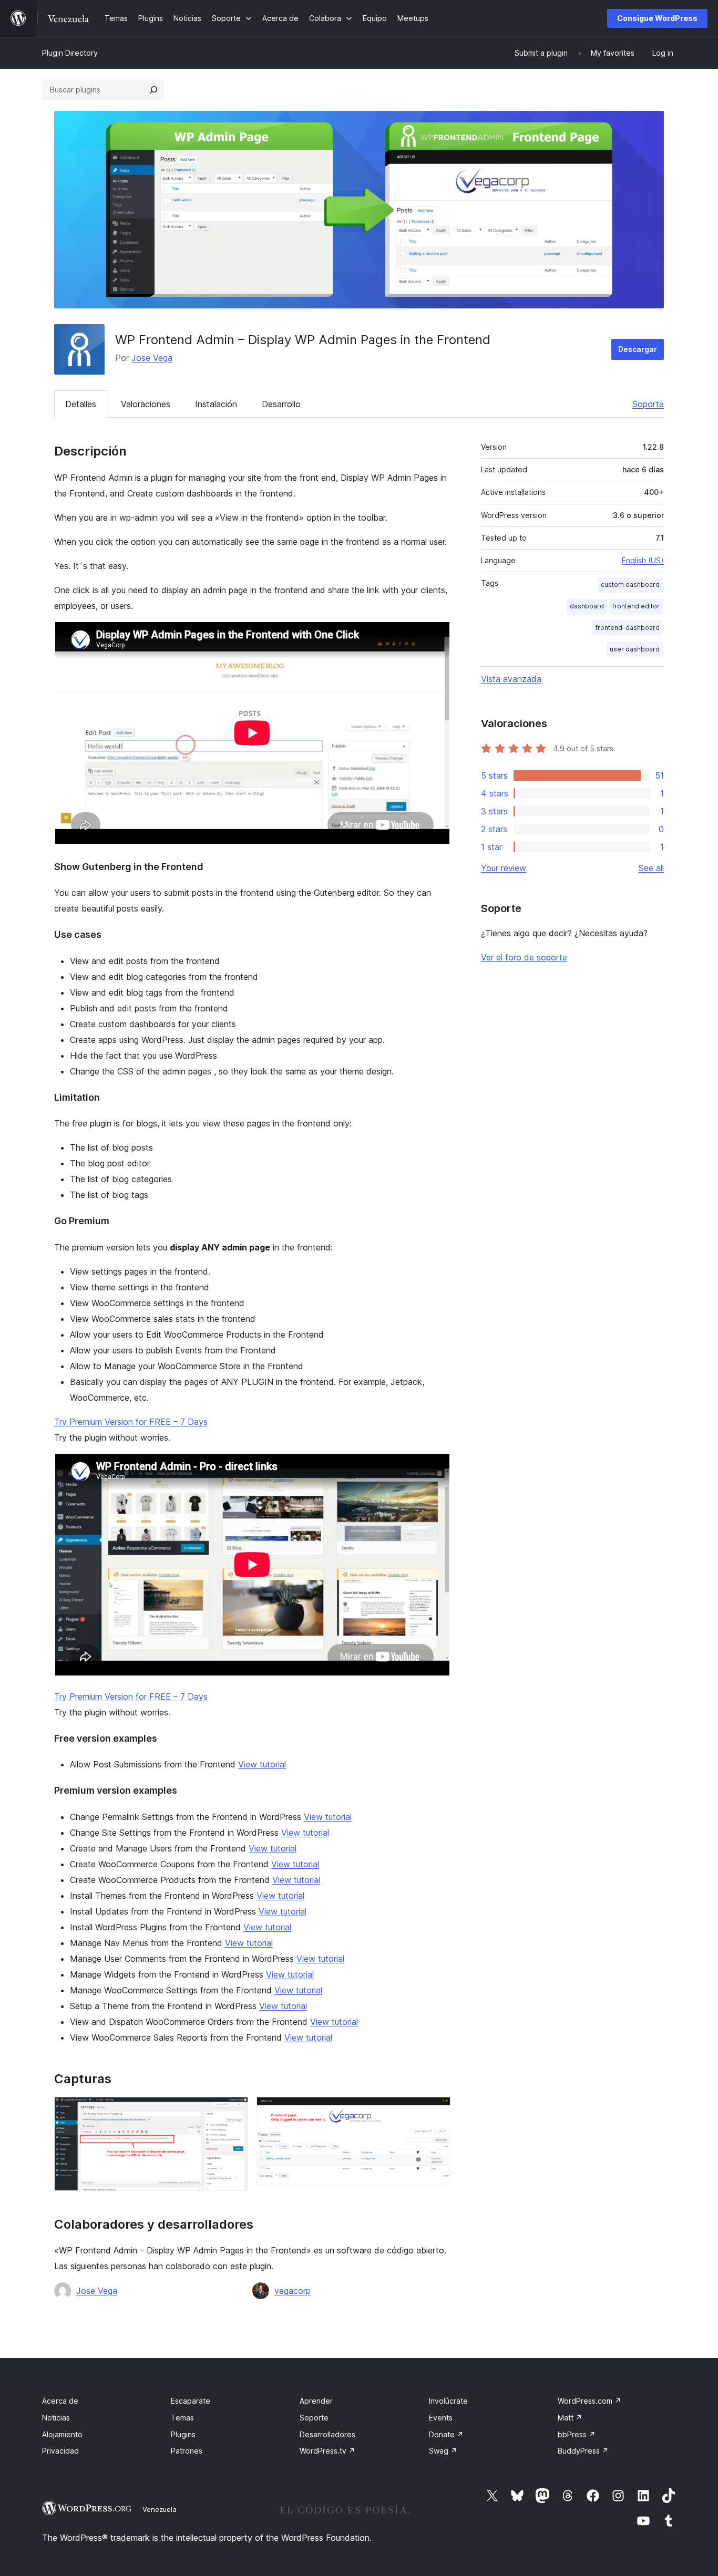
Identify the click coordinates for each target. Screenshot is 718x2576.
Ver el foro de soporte (524, 957)
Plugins (183, 2434)
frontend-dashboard (628, 628)
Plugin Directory (70, 53)
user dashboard (635, 649)
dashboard (587, 606)
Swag (443, 2451)
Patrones (187, 2451)
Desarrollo (281, 404)
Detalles (81, 404)
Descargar (638, 349)
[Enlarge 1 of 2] (234, 2111)
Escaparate (191, 2401)
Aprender (316, 2401)
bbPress (577, 2434)
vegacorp (293, 2291)
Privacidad (60, 2451)
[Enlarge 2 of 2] (436, 2111)
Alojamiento (62, 2434)
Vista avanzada (511, 679)
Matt (570, 2418)
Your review (504, 868)
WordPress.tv (327, 2451)
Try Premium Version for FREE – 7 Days (131, 1422)
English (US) (643, 560)
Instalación (216, 404)
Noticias (56, 2418)
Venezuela (160, 2509)
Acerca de (60, 2401)
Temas (182, 2418)
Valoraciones (146, 404)
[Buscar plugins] (153, 90)
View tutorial (262, 1764)
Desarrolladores (327, 2434)
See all (651, 868)
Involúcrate (448, 2401)
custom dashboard (630, 584)
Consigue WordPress (657, 18)
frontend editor (636, 606)
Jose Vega (152, 358)
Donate (446, 2434)
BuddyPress (583, 2451)
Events (441, 2418)
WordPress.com (589, 2401)
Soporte (648, 404)
